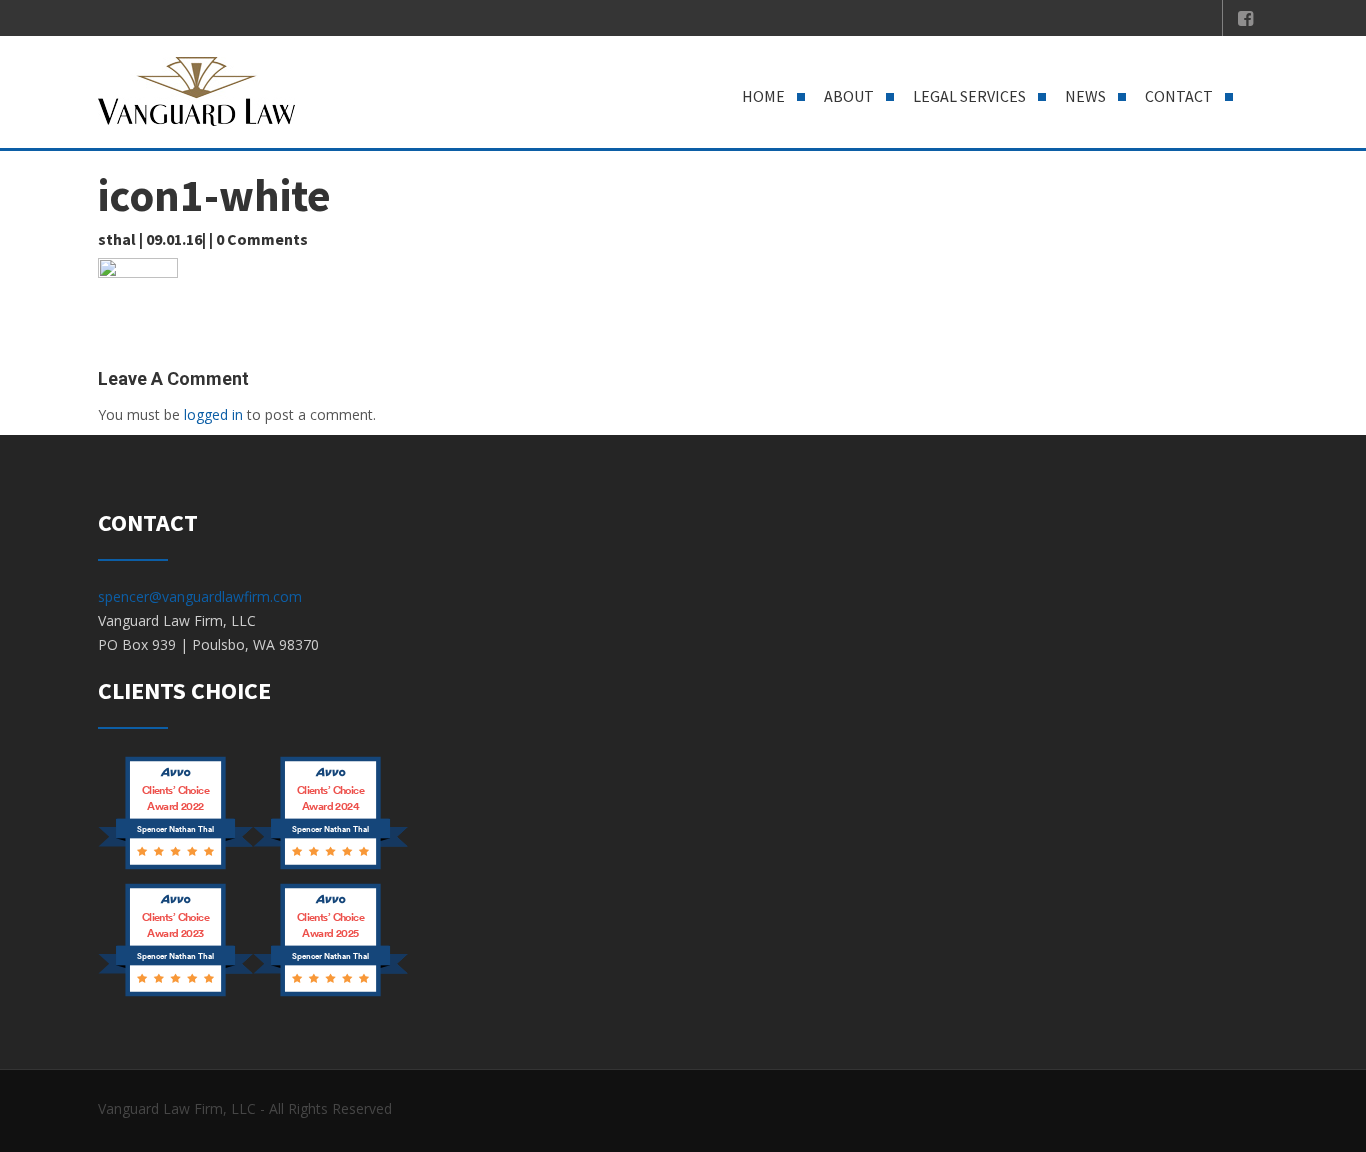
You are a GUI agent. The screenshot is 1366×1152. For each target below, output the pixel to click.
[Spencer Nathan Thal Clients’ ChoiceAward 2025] (330, 994)
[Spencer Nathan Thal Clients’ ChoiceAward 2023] (175, 994)
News (1085, 96)
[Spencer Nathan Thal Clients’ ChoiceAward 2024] (330, 867)
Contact (1179, 96)
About (849, 96)
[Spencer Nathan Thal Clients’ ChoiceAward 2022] (175, 867)
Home (763, 96)
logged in (213, 414)
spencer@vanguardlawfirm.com (200, 596)
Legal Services (969, 96)
